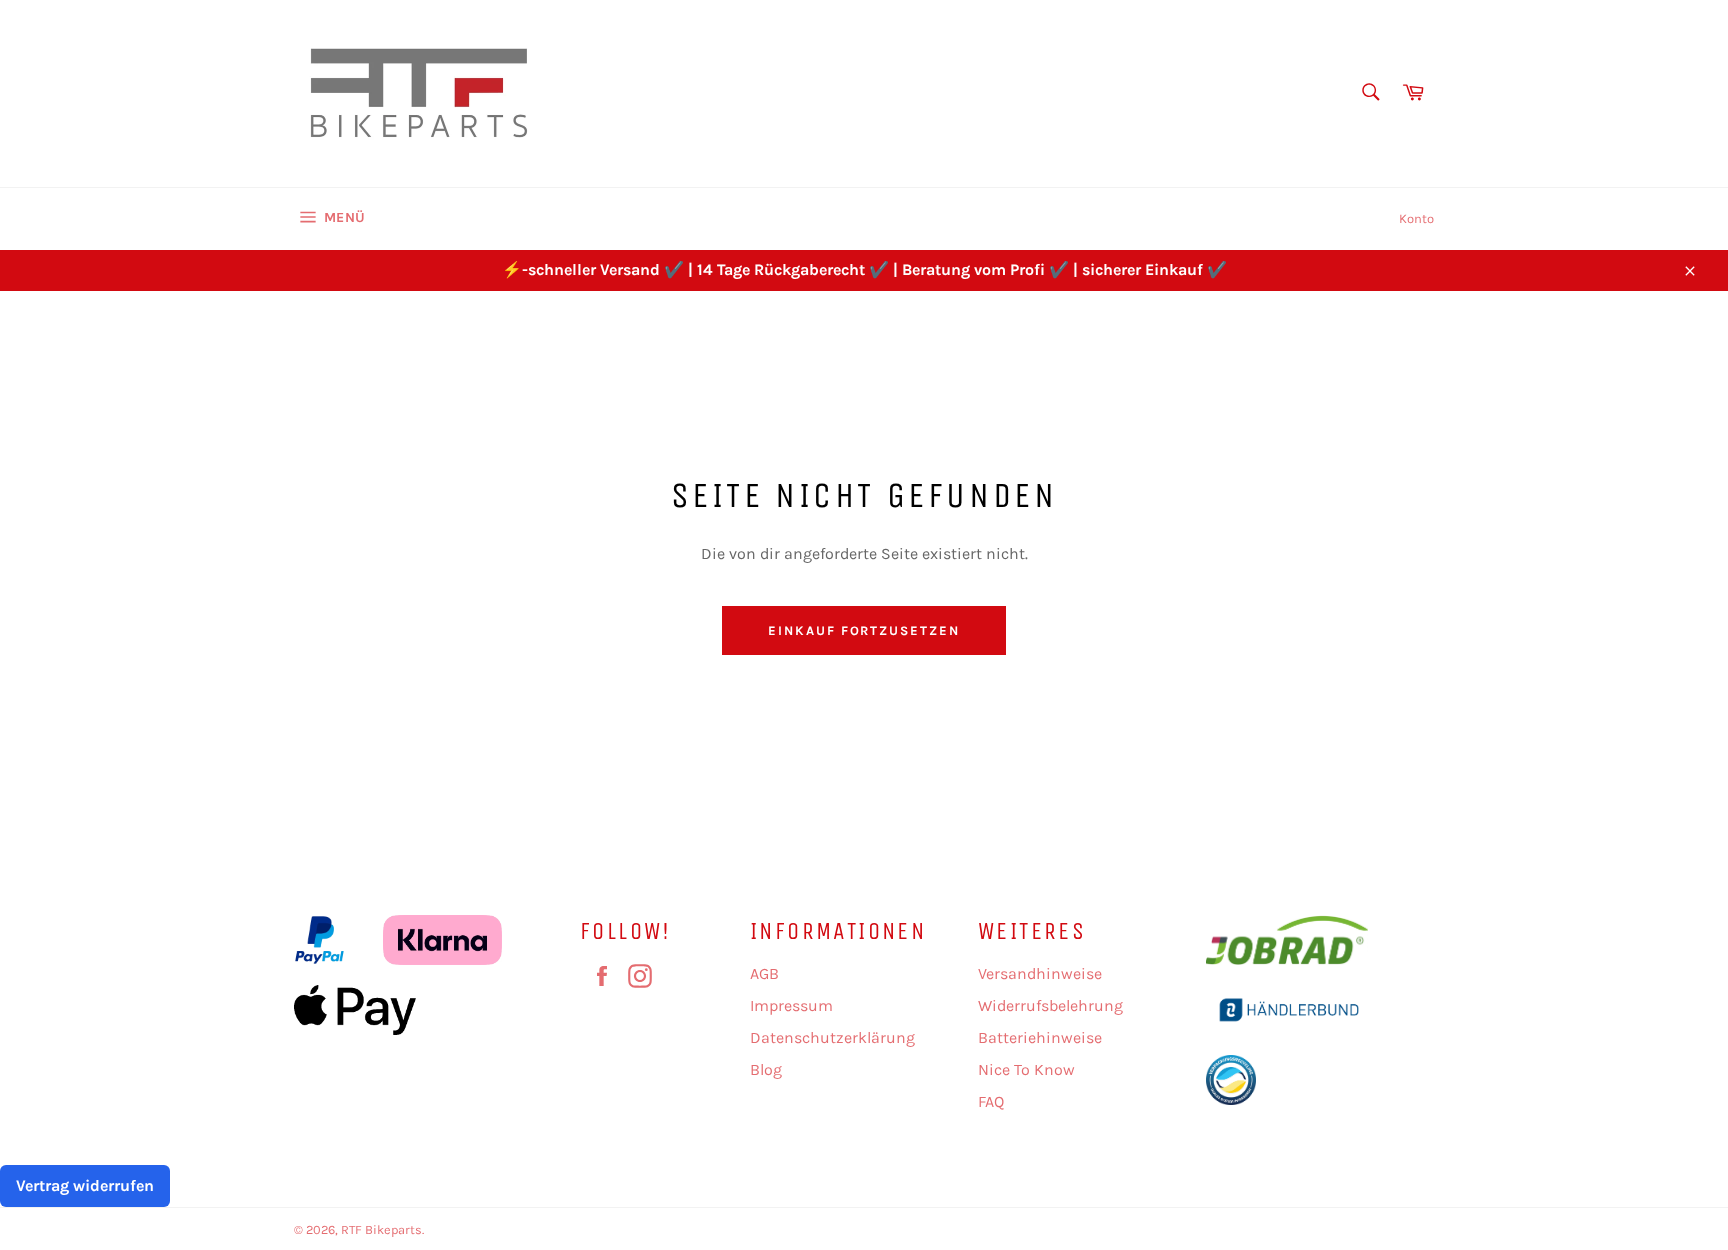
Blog (766, 1069)
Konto (1416, 218)
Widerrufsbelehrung (1050, 1005)
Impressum (791, 1005)
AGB (764, 973)
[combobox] (1369, 93)
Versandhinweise (1040, 973)
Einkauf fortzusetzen (864, 630)
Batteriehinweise (1040, 1037)
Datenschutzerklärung (832, 1037)
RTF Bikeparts (381, 1229)
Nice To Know (1026, 1069)
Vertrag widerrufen (85, 1185)
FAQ (991, 1101)
